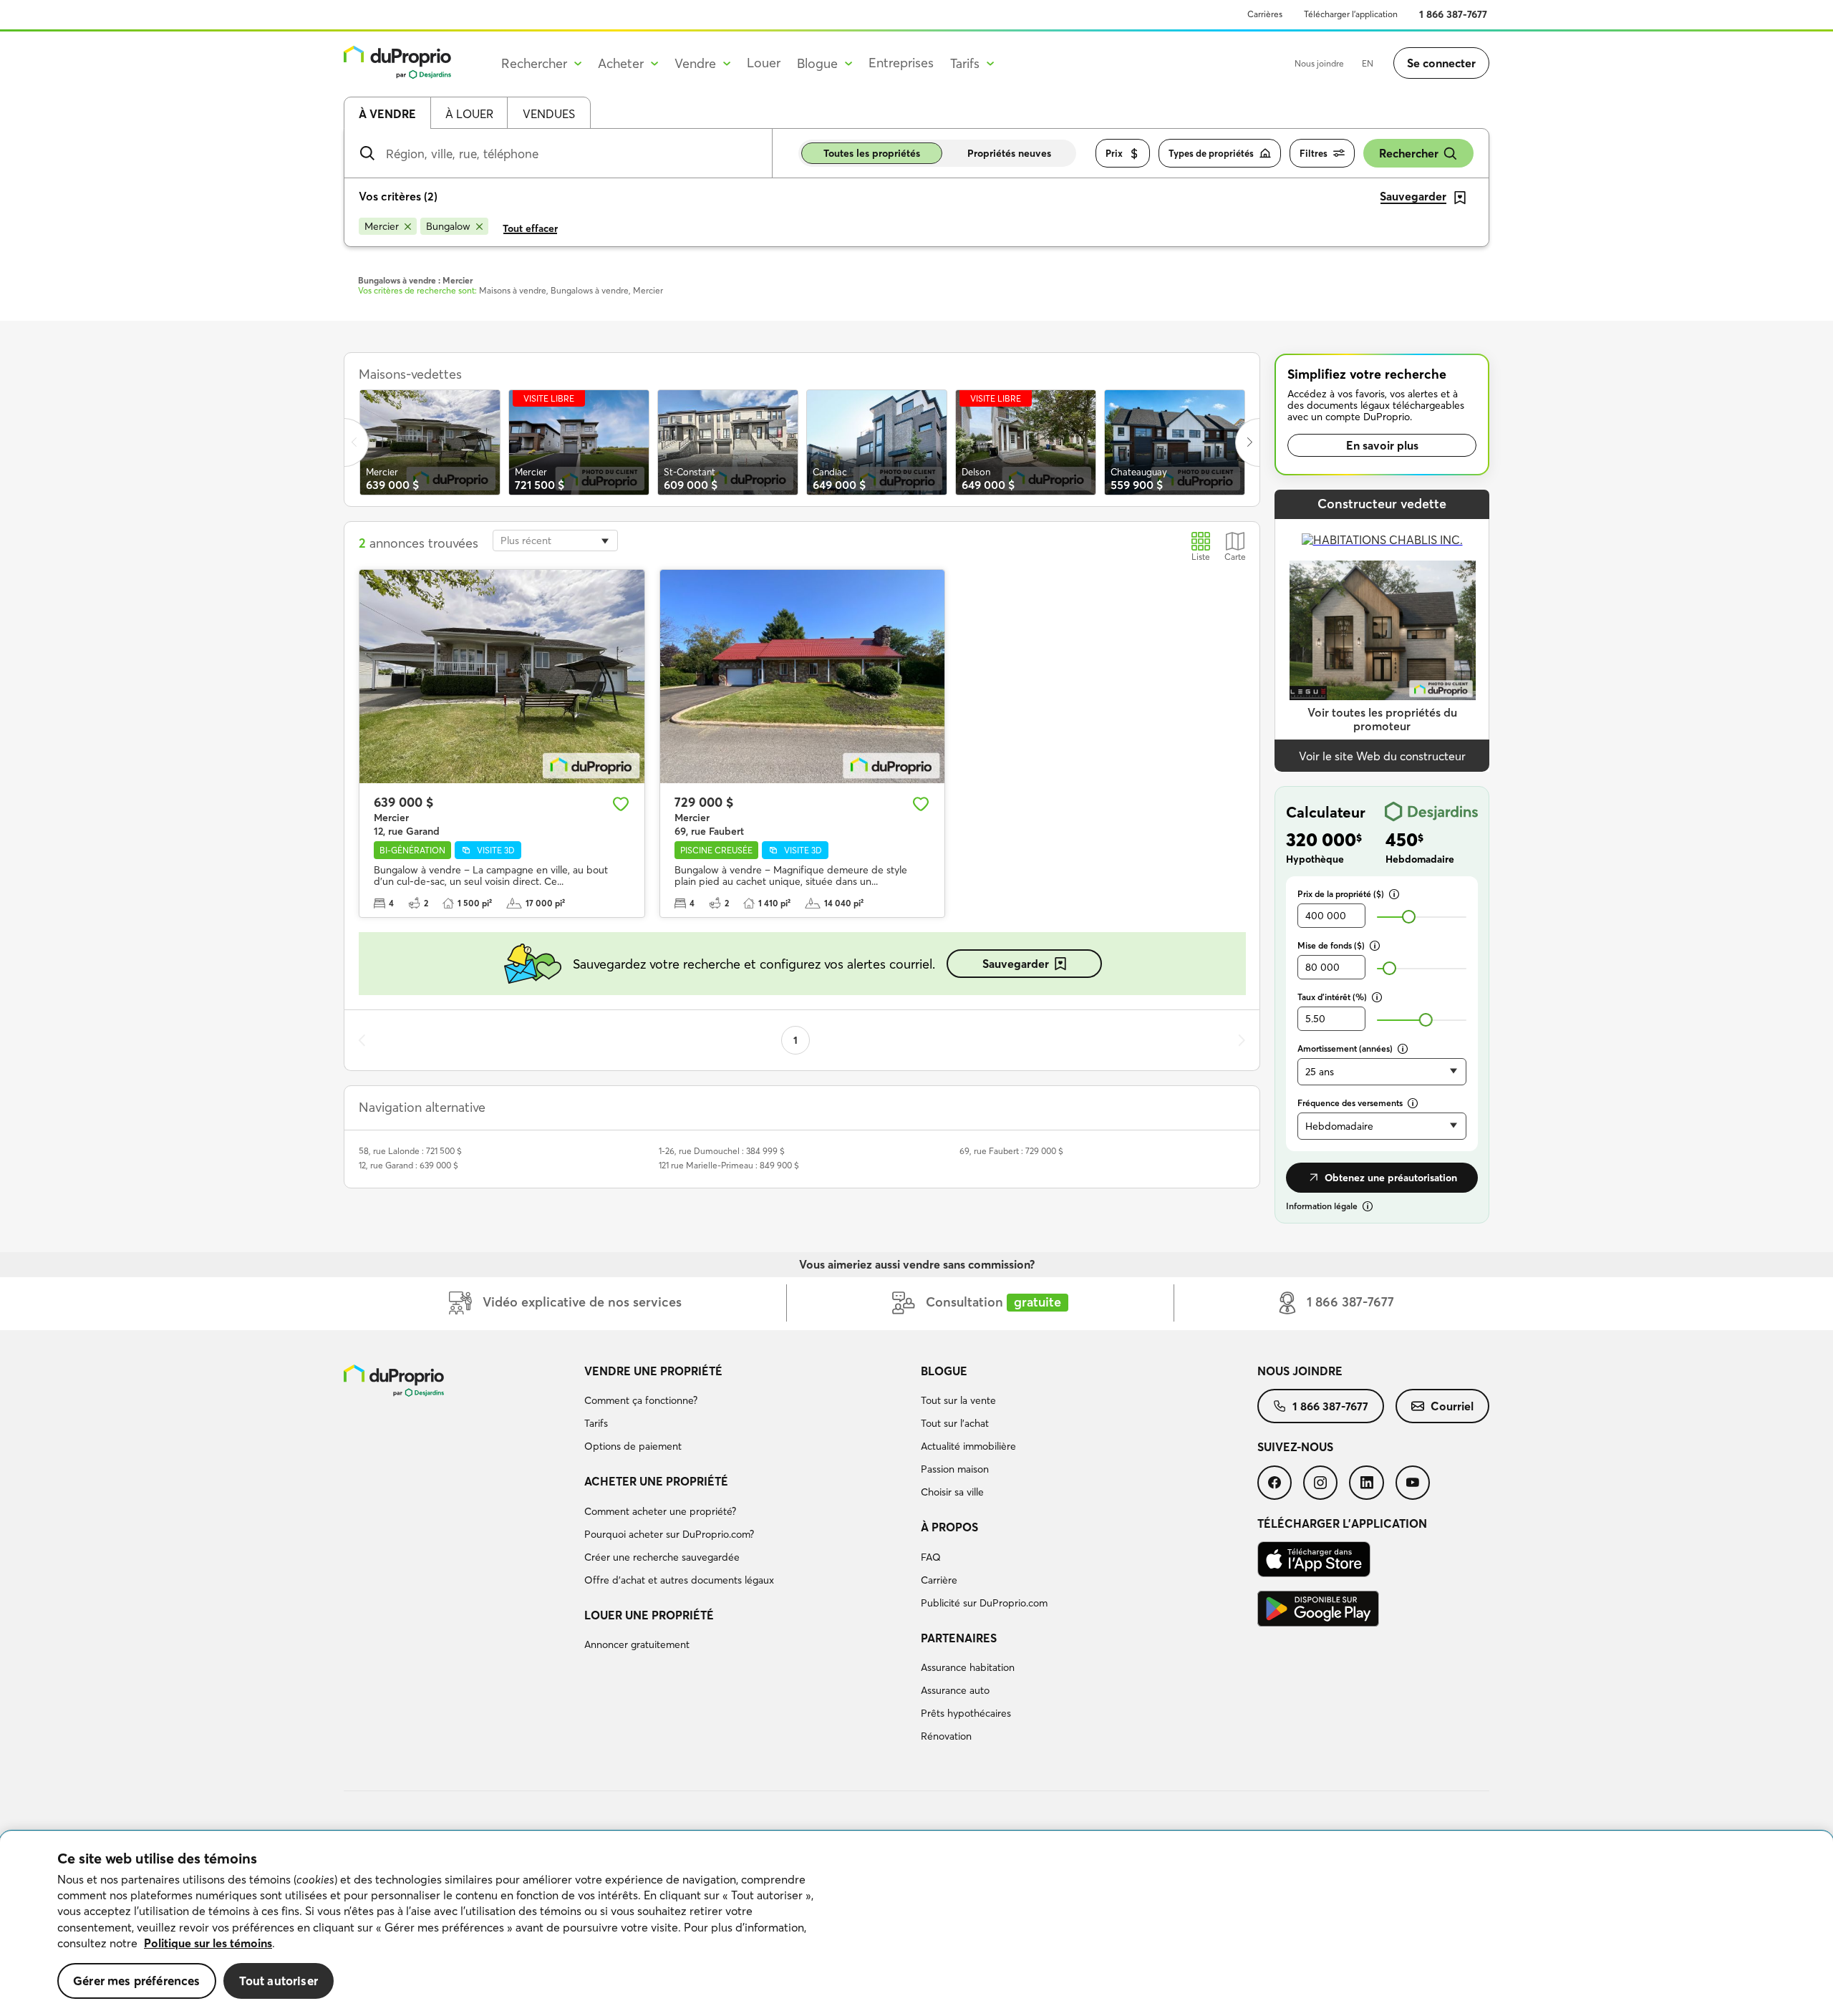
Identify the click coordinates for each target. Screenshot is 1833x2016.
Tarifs (596, 1423)
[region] (916, 1924)
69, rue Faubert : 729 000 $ (1011, 1151)
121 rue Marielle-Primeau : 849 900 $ (729, 1165)
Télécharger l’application (1351, 14)
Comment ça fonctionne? (641, 1400)
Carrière (939, 1580)
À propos (949, 1527)
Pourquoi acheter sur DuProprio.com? (669, 1534)
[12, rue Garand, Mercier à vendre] (502, 677)
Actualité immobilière (968, 1446)
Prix (1114, 153)
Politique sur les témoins (208, 1943)
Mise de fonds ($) (1331, 945)
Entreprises (901, 63)
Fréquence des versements (1350, 1103)
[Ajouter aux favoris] (621, 804)
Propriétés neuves (1009, 153)
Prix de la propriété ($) (1341, 894)
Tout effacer (530, 228)
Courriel (1452, 1406)
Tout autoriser (279, 1981)
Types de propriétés (1211, 153)
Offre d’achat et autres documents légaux (679, 1580)
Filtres (1314, 153)
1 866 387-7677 (1453, 14)
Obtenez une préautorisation (1391, 1178)
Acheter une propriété (656, 1481)
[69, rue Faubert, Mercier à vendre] (803, 677)
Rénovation (946, 1736)
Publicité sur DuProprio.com (984, 1603)
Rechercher (1409, 153)
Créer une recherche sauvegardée (662, 1557)
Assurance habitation (968, 1667)
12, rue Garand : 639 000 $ (408, 1165)
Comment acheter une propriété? (660, 1511)
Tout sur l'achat (955, 1423)
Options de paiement (633, 1446)
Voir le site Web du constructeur (1382, 756)
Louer (764, 63)
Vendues (549, 114)
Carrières (1265, 14)
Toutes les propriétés (872, 153)
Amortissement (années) (1345, 1048)
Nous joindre (1319, 63)
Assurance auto (955, 1690)
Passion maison (955, 1469)
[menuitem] (747, 1411)
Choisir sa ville (952, 1492)
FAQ (931, 1557)
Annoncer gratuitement (637, 1644)
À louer (469, 114)
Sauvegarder (1016, 964)
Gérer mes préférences (137, 1981)
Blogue (944, 1371)
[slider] (1409, 917)
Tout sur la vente (958, 1400)
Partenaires (959, 1638)
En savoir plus (1382, 445)
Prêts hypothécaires (966, 1713)
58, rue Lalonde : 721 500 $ (410, 1151)
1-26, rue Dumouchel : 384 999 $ (722, 1151)
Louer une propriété (649, 1615)
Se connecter (1441, 63)
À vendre (387, 114)
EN (1368, 63)
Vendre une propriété (653, 1371)
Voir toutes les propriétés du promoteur (1382, 719)
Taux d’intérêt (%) (1332, 997)
